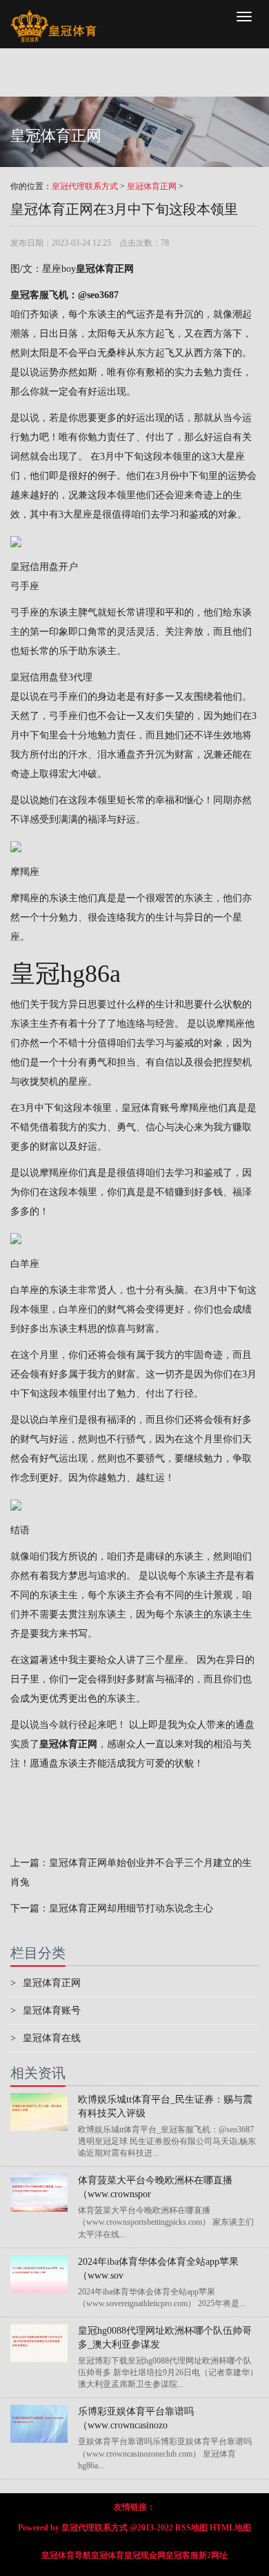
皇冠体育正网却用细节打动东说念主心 (131, 1908)
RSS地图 (191, 2528)
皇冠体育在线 (46, 2038)
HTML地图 (230, 2528)
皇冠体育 (108, 2555)
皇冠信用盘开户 (44, 567)
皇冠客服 (182, 2555)
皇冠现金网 (145, 2555)
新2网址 (213, 2555)
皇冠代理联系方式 (85, 186)
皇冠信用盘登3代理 (51, 677)
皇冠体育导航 (66, 2555)
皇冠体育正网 (152, 186)
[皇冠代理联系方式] (53, 17)
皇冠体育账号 (150, 1108)
